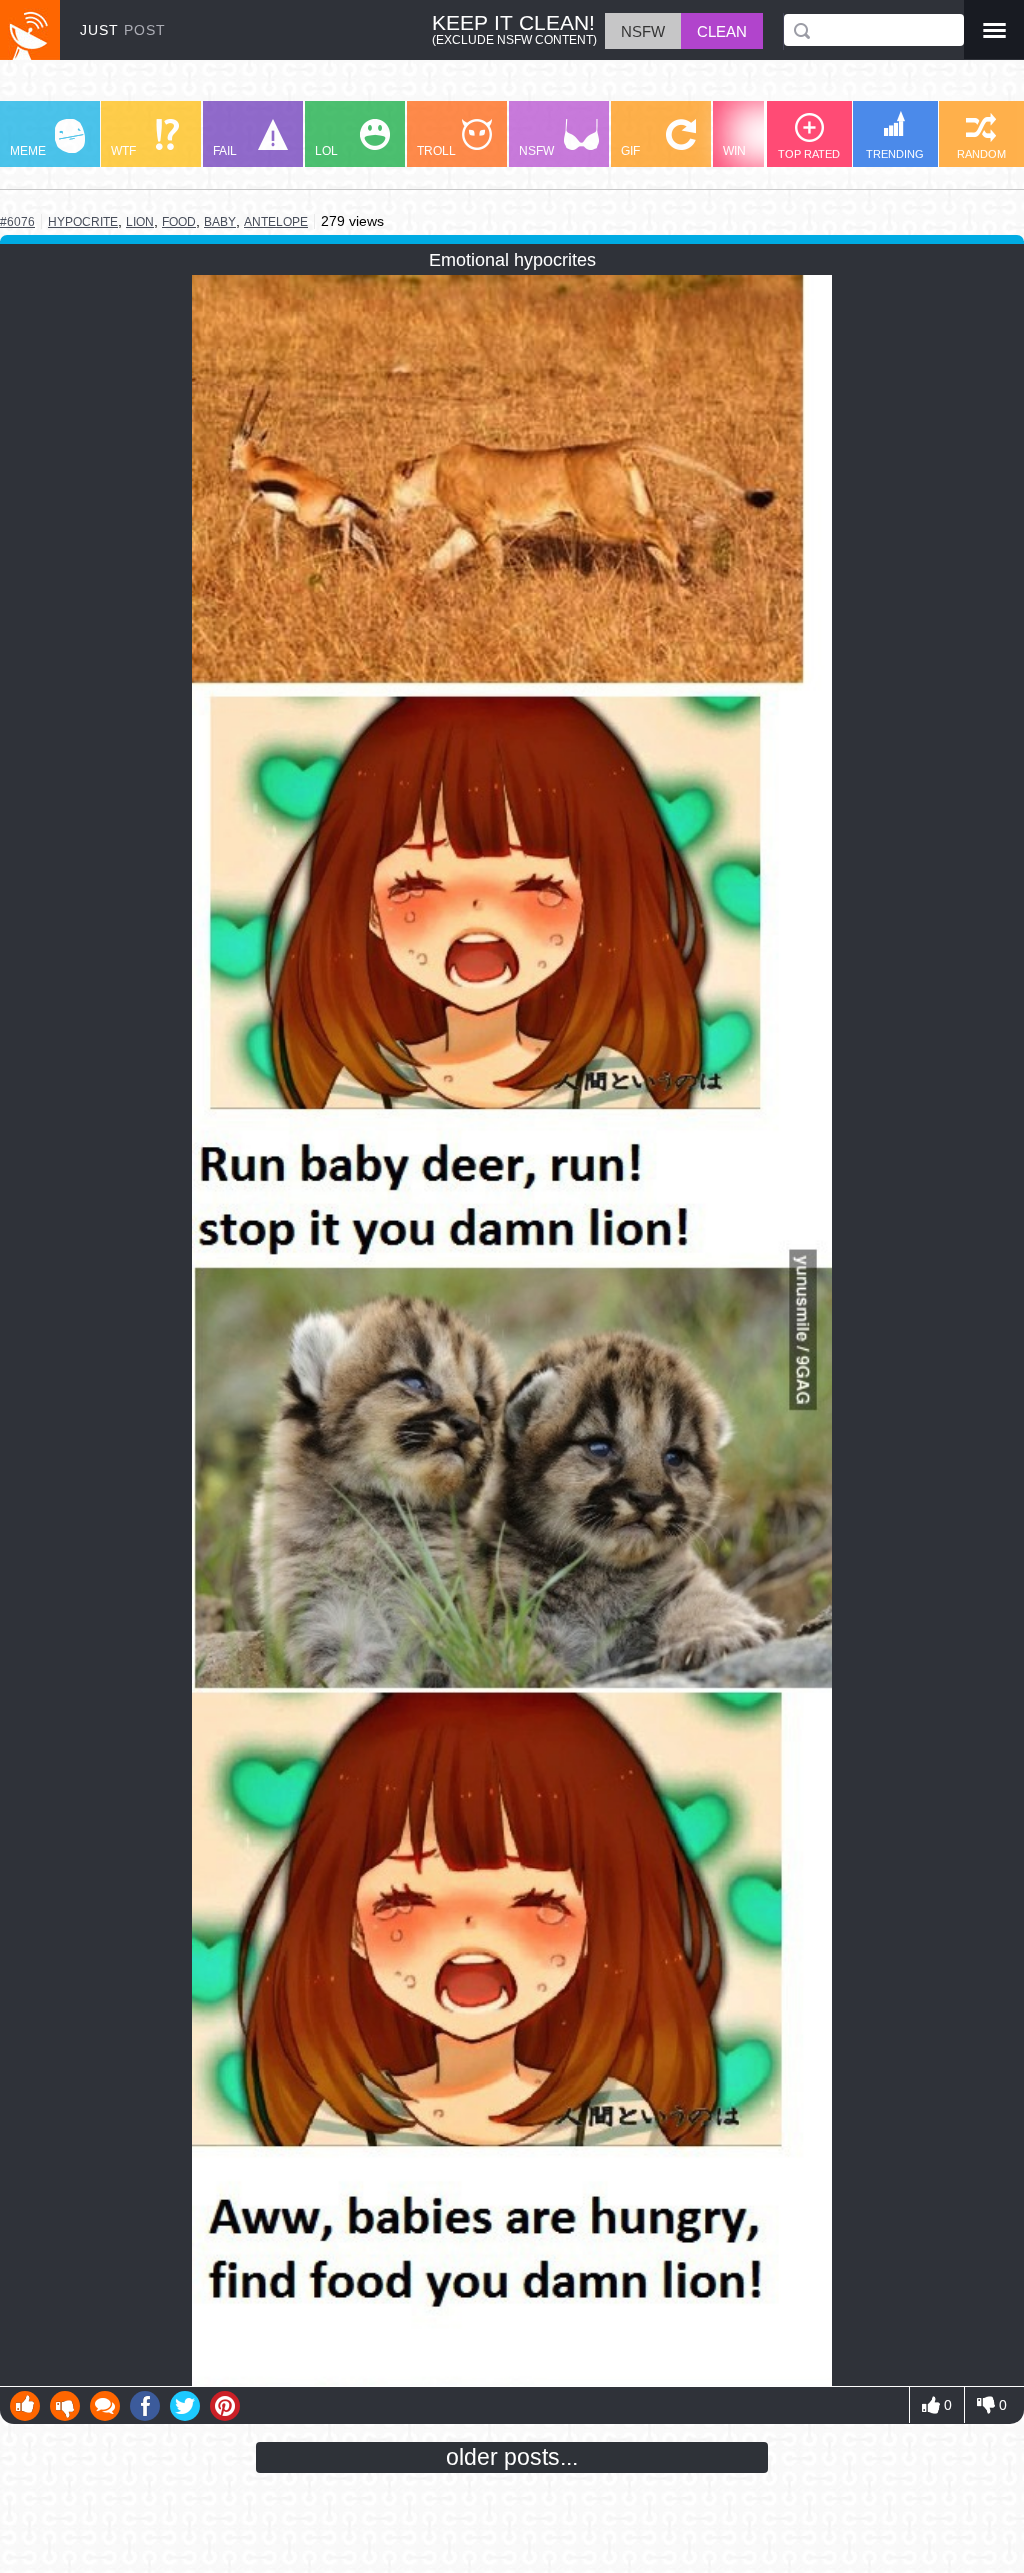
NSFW (536, 151)
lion (140, 222)
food (179, 222)
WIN (734, 151)
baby (220, 222)
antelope (276, 222)
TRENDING (895, 154)
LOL (326, 151)
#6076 (17, 222)
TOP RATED (809, 154)
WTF (123, 151)
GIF (630, 151)
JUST (123, 30)
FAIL (225, 151)
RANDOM (981, 154)
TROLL (436, 151)
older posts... (512, 2457)
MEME (28, 151)
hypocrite (83, 221)
